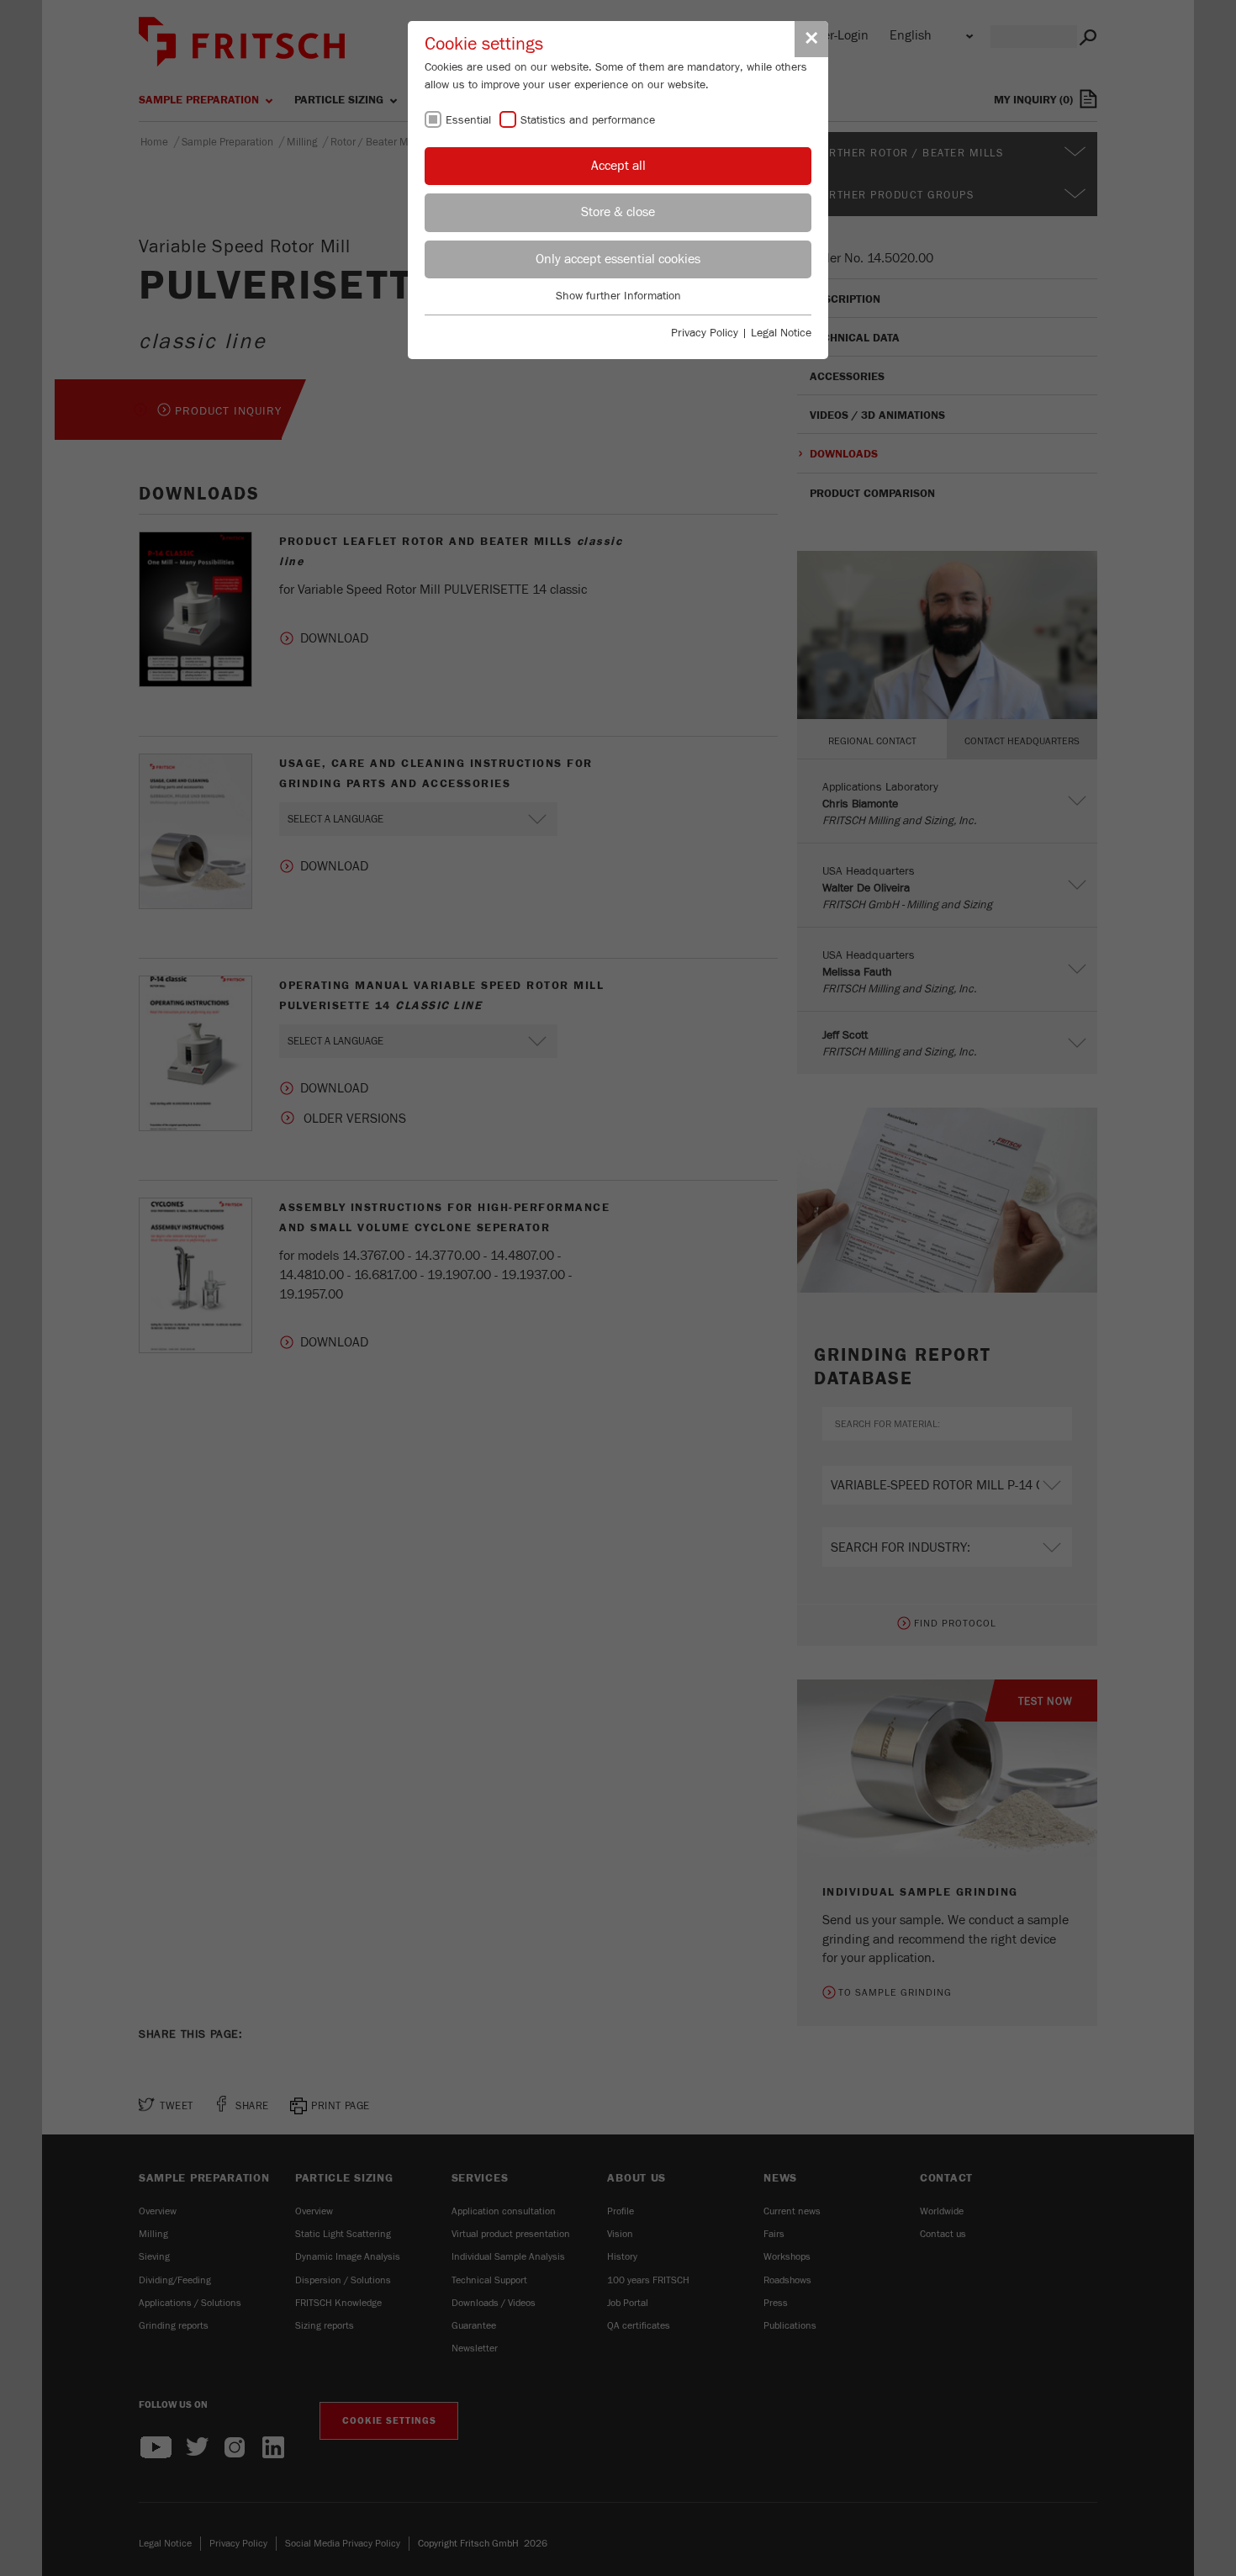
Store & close (618, 212)
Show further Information (618, 296)
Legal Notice (781, 333)
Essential (468, 120)
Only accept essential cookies (618, 259)
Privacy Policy (705, 333)
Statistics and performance (588, 120)
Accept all (618, 166)
